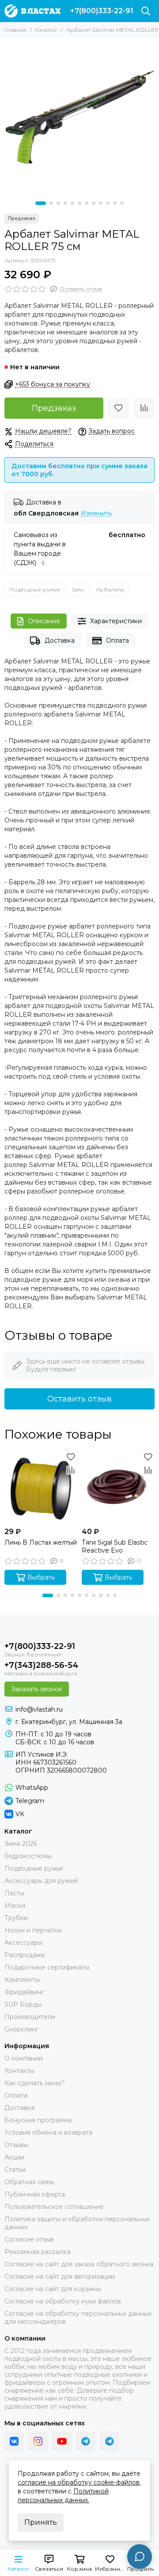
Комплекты (22, 1980)
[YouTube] (62, 2441)
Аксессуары (23, 1943)
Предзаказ (54, 408)
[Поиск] (146, 11)
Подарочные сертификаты (47, 1967)
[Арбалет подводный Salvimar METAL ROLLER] (79, 117)
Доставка (60, 640)
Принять (41, 2522)
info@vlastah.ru (39, 1709)
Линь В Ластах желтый (41, 1542)
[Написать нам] (140, 2557)
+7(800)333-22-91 (102, 11)
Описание (44, 621)
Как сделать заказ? (35, 2083)
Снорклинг (21, 2029)
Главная (15, 30)
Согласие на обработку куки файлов (63, 2301)
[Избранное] (118, 408)
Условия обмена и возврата (48, 2133)
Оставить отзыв (79, 1399)
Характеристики (116, 621)
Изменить (96, 513)
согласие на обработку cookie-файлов (79, 2482)
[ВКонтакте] (14, 2441)
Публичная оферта (35, 2194)
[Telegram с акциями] (86, 2441)
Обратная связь (29, 2182)
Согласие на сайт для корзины (53, 2289)
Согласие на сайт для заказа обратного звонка (79, 2264)
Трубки (16, 1918)
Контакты (19, 2071)
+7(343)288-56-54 (41, 1665)
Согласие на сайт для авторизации (60, 2277)
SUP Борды (23, 2004)
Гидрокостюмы (28, 1856)
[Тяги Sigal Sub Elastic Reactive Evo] (118, 1487)
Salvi (78, 589)
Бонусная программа (38, 2120)
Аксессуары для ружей (41, 1881)
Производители (30, 2017)
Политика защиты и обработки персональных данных (77, 2223)
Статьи (15, 2170)
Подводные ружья (35, 589)
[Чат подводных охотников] (110, 2441)
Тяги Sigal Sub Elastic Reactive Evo (115, 1546)
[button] (41, 203)
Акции (14, 2157)
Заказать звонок (37, 1689)
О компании (24, 2058)
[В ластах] (32, 11)
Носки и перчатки (33, 1930)
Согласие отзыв (29, 2239)
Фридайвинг (24, 1992)
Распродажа (25, 1955)
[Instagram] (38, 2441)
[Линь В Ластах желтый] (41, 1487)
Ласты (14, 1893)
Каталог (46, 30)
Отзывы (16, 2145)
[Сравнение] (144, 408)
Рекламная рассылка (38, 2252)
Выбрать (41, 1577)
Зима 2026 (21, 1844)
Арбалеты (110, 589)
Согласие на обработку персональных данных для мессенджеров (78, 2318)
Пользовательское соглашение (54, 2207)
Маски (15, 1905)
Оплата (117, 640)
